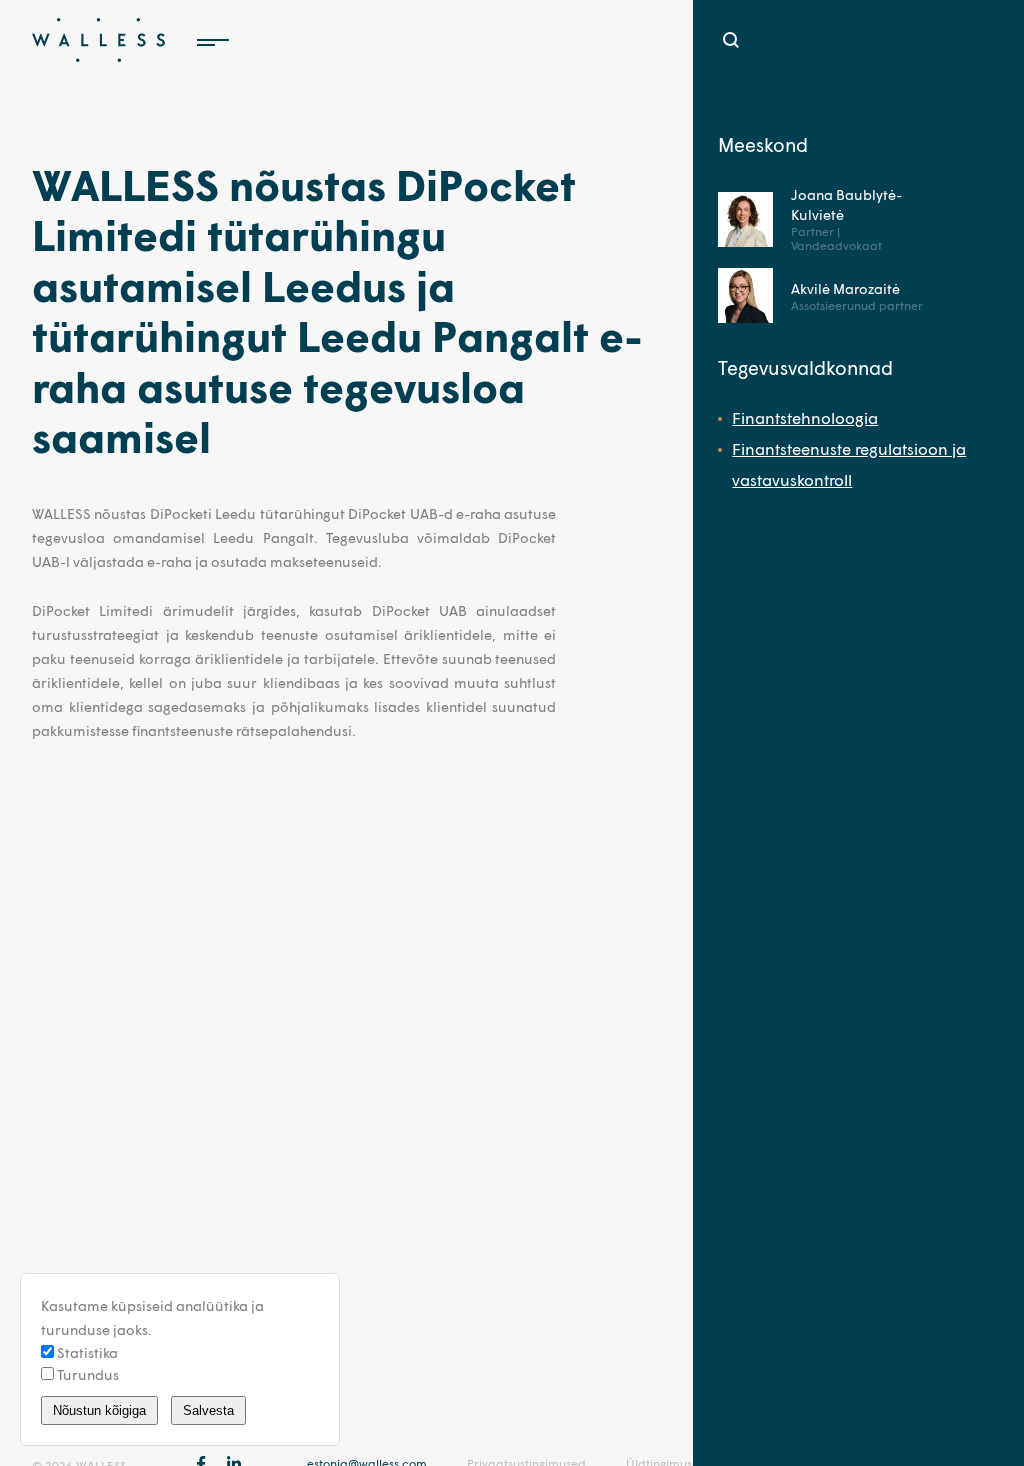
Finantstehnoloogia (805, 417)
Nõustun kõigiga (99, 1410)
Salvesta (208, 1410)
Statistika (86, 1352)
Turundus (86, 1374)
